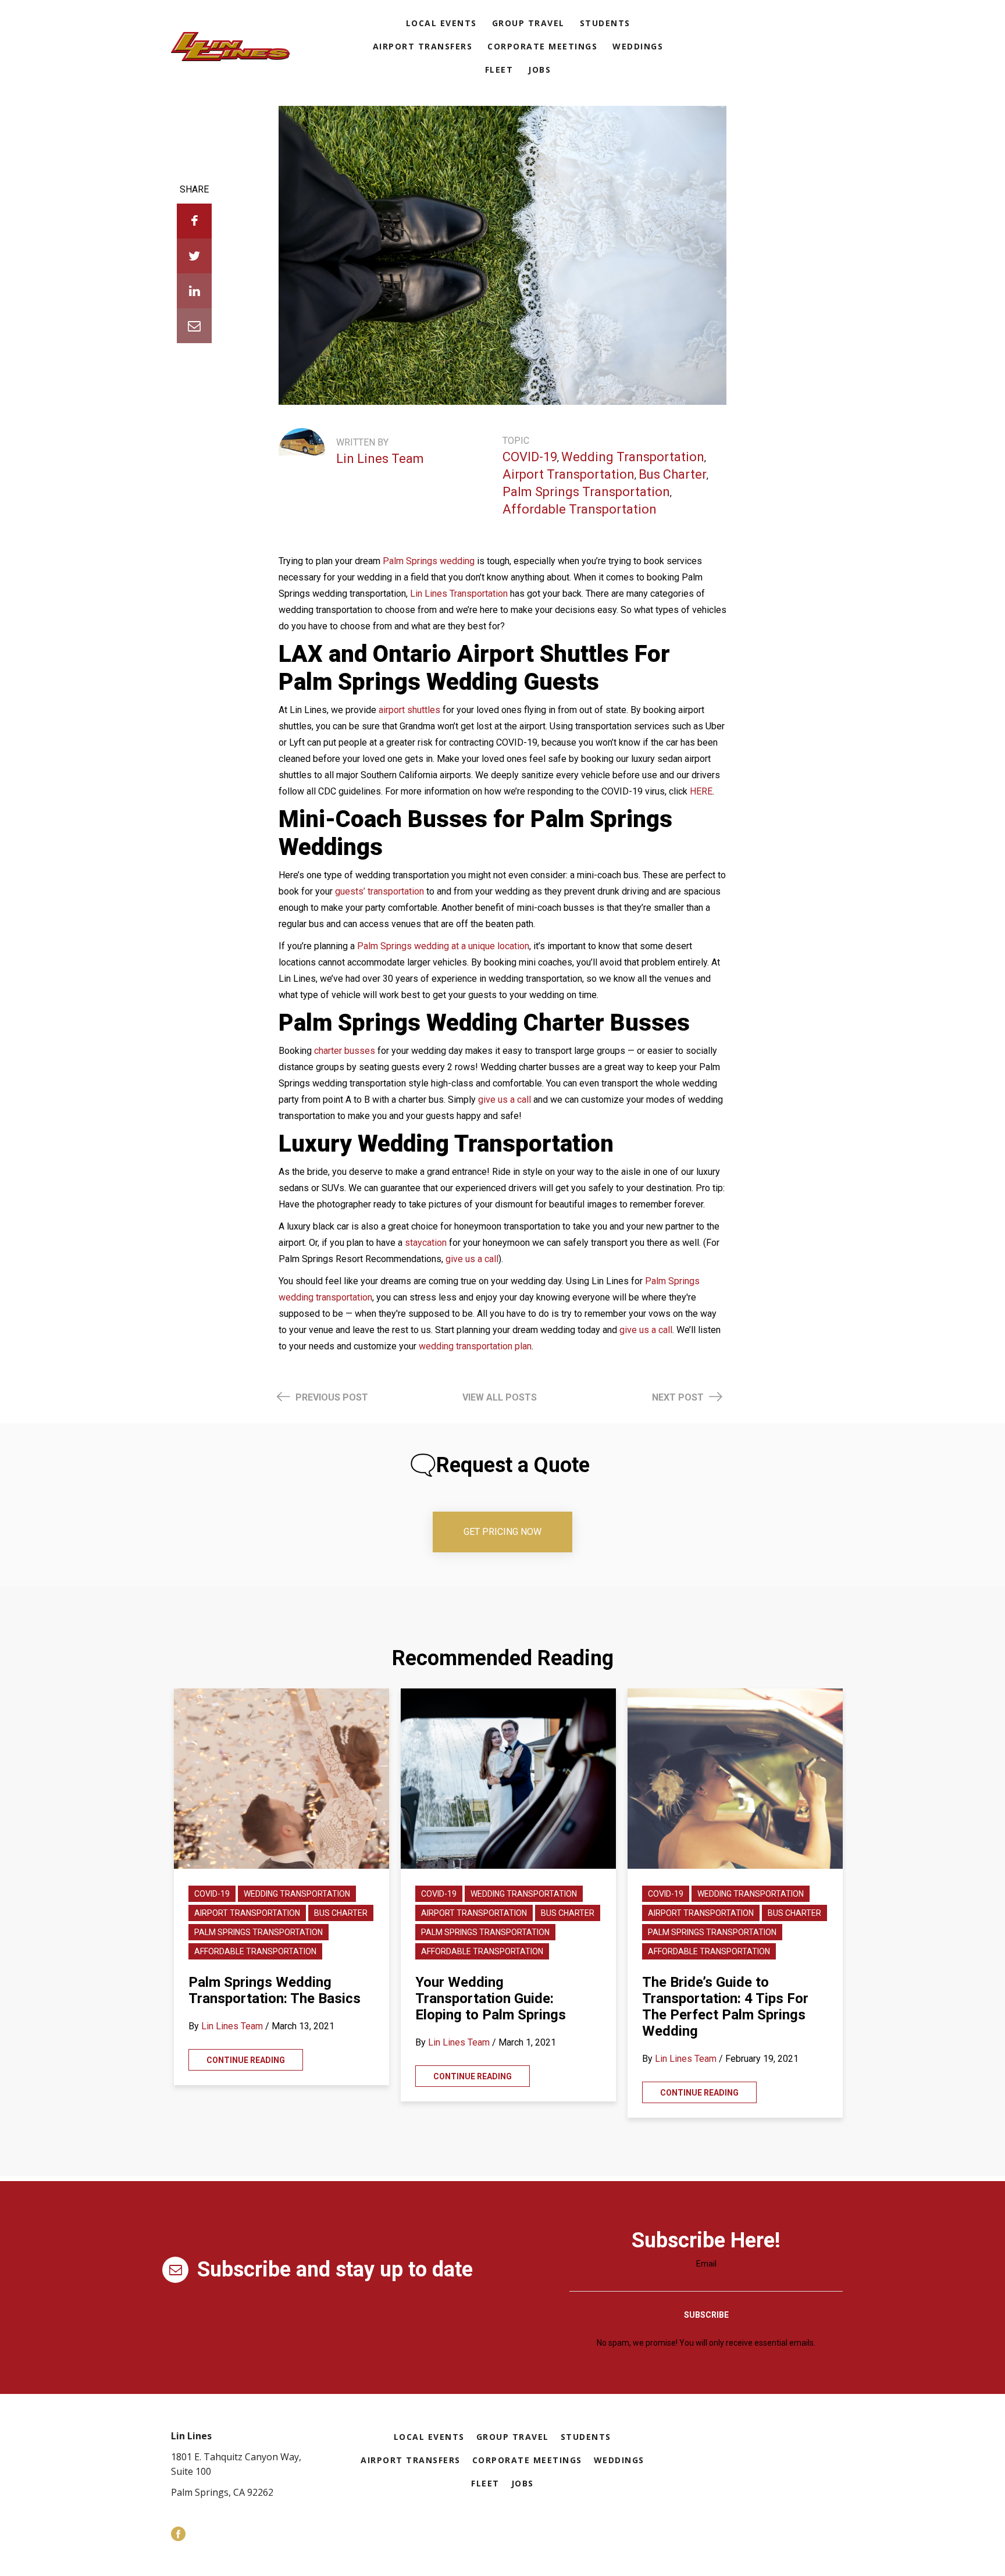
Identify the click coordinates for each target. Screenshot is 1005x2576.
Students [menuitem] (605, 23)
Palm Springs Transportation (586, 492)
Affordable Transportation (580, 509)
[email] (194, 326)
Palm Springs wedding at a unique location (443, 946)
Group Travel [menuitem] (528, 23)
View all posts (500, 1397)
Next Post (679, 1397)
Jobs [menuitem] (539, 70)
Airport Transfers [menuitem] (423, 46)
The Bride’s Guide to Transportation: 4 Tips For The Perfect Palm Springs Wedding (725, 2007)
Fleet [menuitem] (499, 70)
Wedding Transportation (633, 457)
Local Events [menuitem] (441, 23)
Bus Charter (673, 474)
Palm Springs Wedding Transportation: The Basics (275, 1990)
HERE (701, 791)
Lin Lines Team (380, 459)
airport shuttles (409, 710)
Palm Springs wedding (429, 561)
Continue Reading (246, 2060)
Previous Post (331, 1397)
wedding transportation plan (475, 1346)
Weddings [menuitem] (638, 46)
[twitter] (194, 256)
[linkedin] (194, 291)
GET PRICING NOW (502, 1532)
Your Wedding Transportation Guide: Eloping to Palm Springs (491, 1998)
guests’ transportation (379, 891)
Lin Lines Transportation (459, 594)
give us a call (505, 1100)
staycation (426, 1243)
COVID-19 (530, 457)
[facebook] (194, 221)
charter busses (345, 1051)
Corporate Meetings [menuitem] (542, 46)
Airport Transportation (569, 474)
